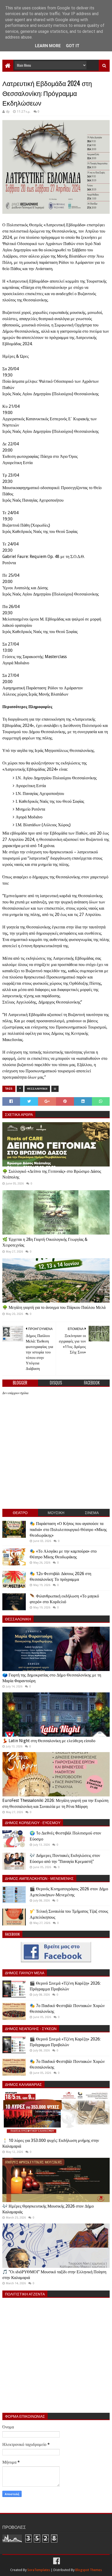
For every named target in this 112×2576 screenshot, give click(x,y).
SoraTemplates (39, 2570)
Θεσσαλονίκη (37, 1089)
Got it (73, 46)
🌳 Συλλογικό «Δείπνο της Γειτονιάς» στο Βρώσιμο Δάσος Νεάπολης (52, 1174)
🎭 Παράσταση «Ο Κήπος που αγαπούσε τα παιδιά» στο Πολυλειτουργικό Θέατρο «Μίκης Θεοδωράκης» (68, 1529)
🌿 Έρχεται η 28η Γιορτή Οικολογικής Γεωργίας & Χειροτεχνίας (45, 1242)
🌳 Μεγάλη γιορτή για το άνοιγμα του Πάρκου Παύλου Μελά (54, 1307)
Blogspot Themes (89, 2570)
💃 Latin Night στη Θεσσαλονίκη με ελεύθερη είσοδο (49, 1741)
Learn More (48, 46)
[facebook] (56, 2561)
